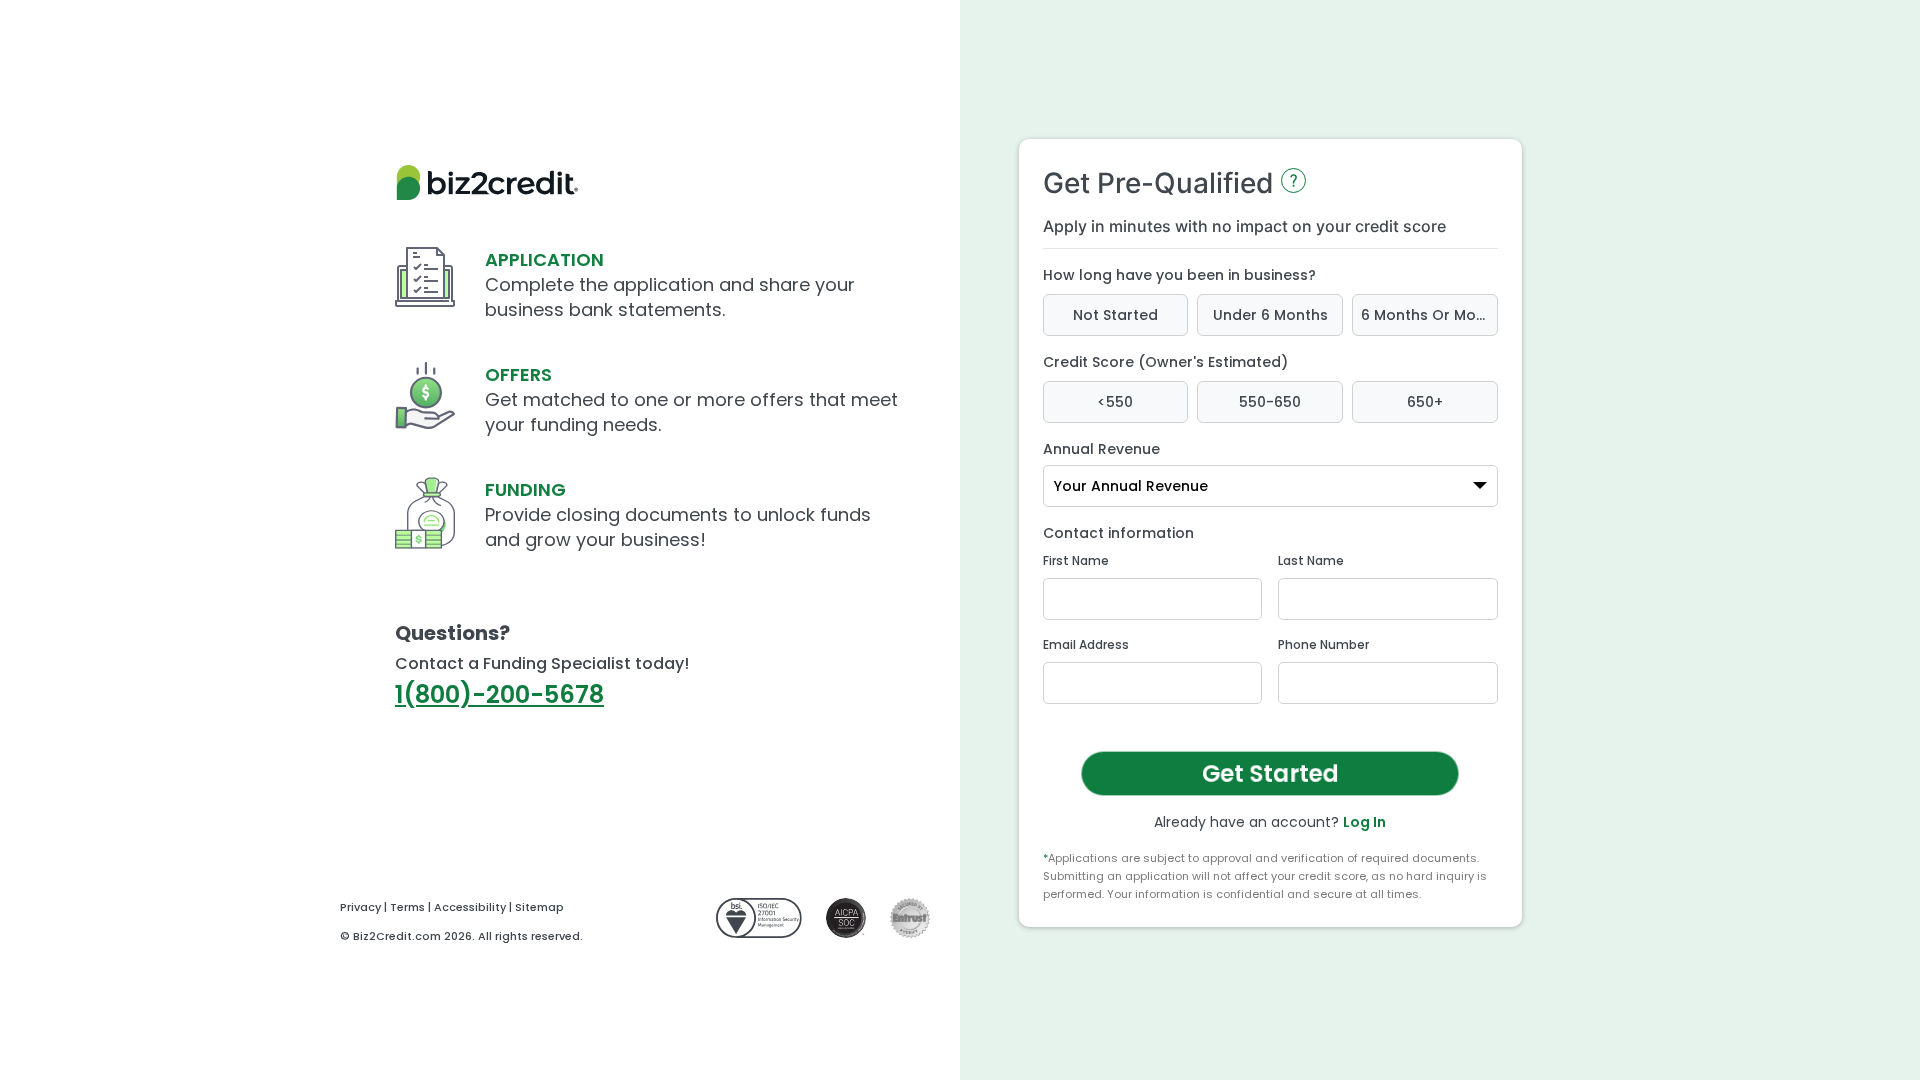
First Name (1076, 560)
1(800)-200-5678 (499, 694)
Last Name (1311, 560)
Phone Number (1323, 644)
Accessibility (470, 907)
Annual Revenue (1101, 449)
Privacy (360, 907)
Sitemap (539, 907)
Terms (407, 907)
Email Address (1086, 644)
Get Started (1269, 773)
